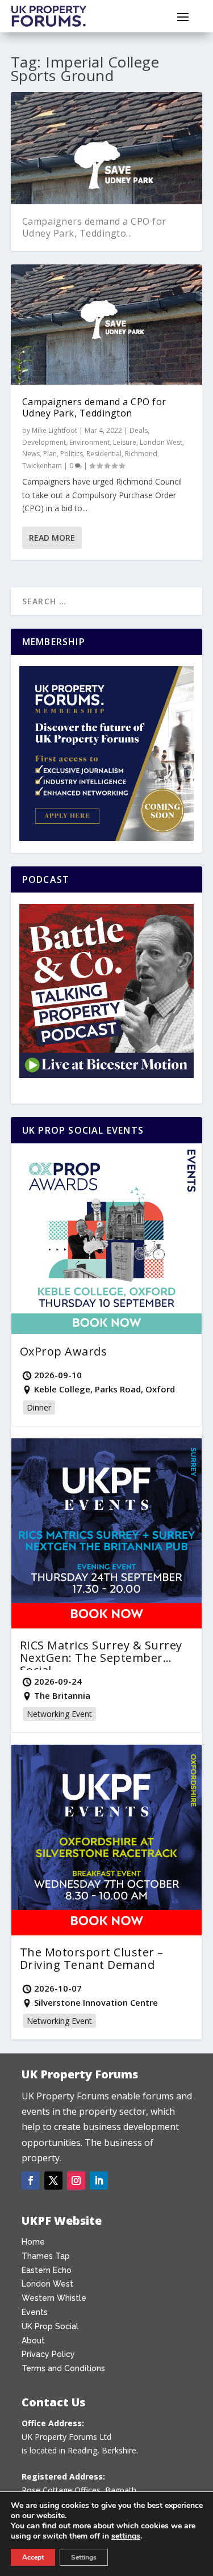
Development (44, 442)
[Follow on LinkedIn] (99, 2181)
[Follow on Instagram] (76, 2181)
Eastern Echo (47, 2270)
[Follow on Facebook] (31, 2181)
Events (35, 2312)
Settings (84, 2557)
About (33, 2341)
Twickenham (42, 466)
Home (33, 2242)
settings (126, 2536)
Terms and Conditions (63, 2368)
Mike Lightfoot (55, 430)
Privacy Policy (48, 2354)
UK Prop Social (50, 2326)
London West (161, 442)
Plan (50, 454)
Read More (52, 538)
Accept (33, 2557)
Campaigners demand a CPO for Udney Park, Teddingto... (94, 227)
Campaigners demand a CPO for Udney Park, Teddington (94, 408)
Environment (89, 442)
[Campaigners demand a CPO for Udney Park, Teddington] (107, 325)
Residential (104, 454)
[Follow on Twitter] (53, 2181)
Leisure (125, 442)
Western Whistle (54, 2298)
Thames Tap (46, 2256)
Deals (139, 430)
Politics (72, 454)
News (31, 454)
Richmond (141, 454)
